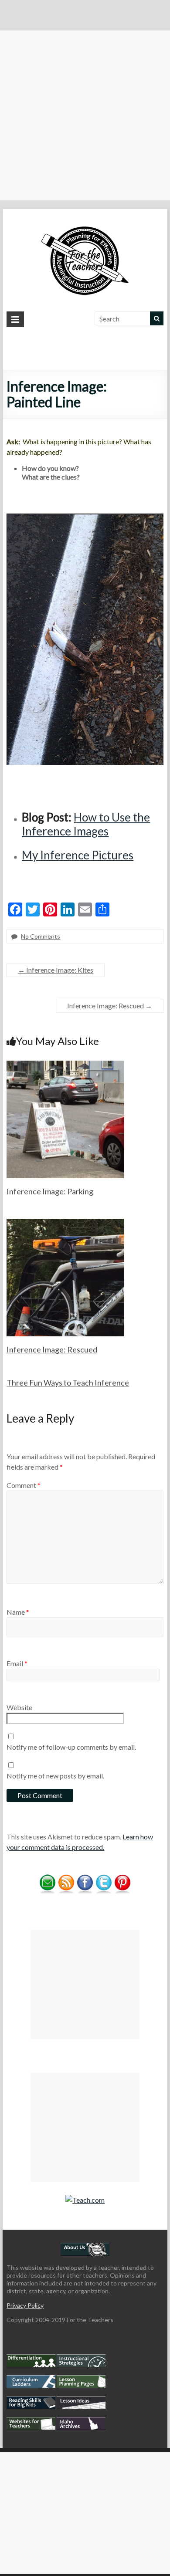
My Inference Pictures (78, 855)
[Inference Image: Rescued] (65, 1223)
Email (17, 1663)
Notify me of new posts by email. (55, 1776)
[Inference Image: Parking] (65, 1065)
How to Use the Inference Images (86, 824)
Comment (24, 1485)
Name (18, 1612)
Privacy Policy (25, 2305)
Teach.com (88, 2200)
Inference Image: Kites (56, 970)
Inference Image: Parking (50, 1191)
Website (19, 1707)
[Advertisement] (85, 115)
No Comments (41, 936)
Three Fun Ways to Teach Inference (68, 1383)
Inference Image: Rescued (110, 1006)
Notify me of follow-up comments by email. (71, 1747)
